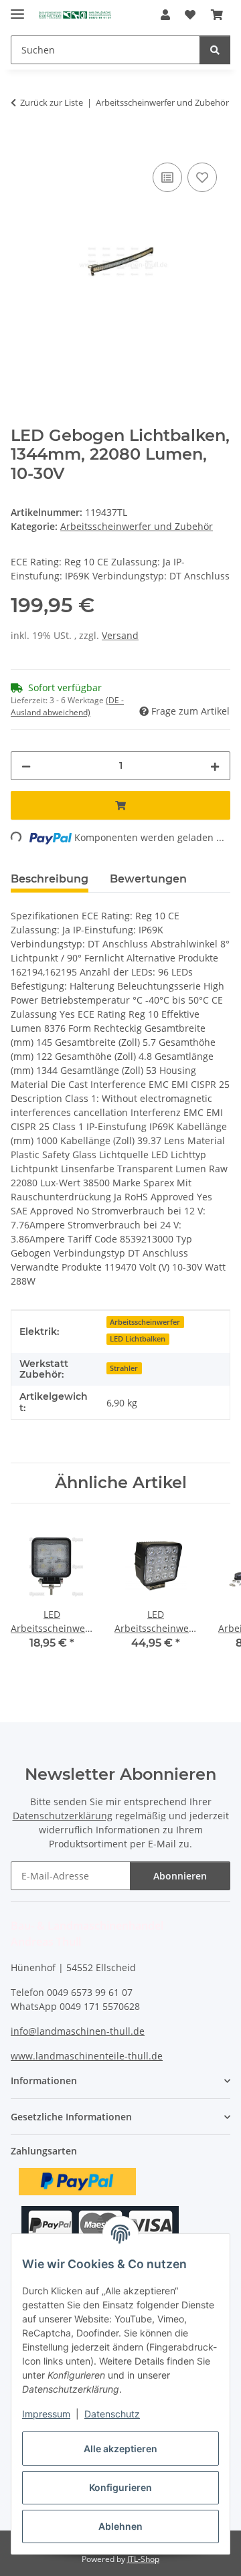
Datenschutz (112, 2414)
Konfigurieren (120, 2487)
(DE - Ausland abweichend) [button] (67, 706)
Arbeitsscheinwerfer (145, 1322)
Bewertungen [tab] (148, 879)
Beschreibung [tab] (50, 879)
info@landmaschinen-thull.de (78, 2031)
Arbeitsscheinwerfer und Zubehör (137, 526)
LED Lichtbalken (138, 1339)
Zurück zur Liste (52, 102)
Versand (120, 635)
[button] (165, 15)
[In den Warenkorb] (21, 145)
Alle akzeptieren (120, 2449)
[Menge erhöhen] (215, 766)
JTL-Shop (143, 2559)
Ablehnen (120, 2526)
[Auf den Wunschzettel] (202, 177)
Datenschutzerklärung (63, 1816)
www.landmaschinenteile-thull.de (87, 2056)
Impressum (46, 2414)
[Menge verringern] (26, 766)
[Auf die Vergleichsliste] (167, 177)
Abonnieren (180, 1876)
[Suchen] (215, 50)
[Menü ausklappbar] (17, 8)
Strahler (124, 1368)
